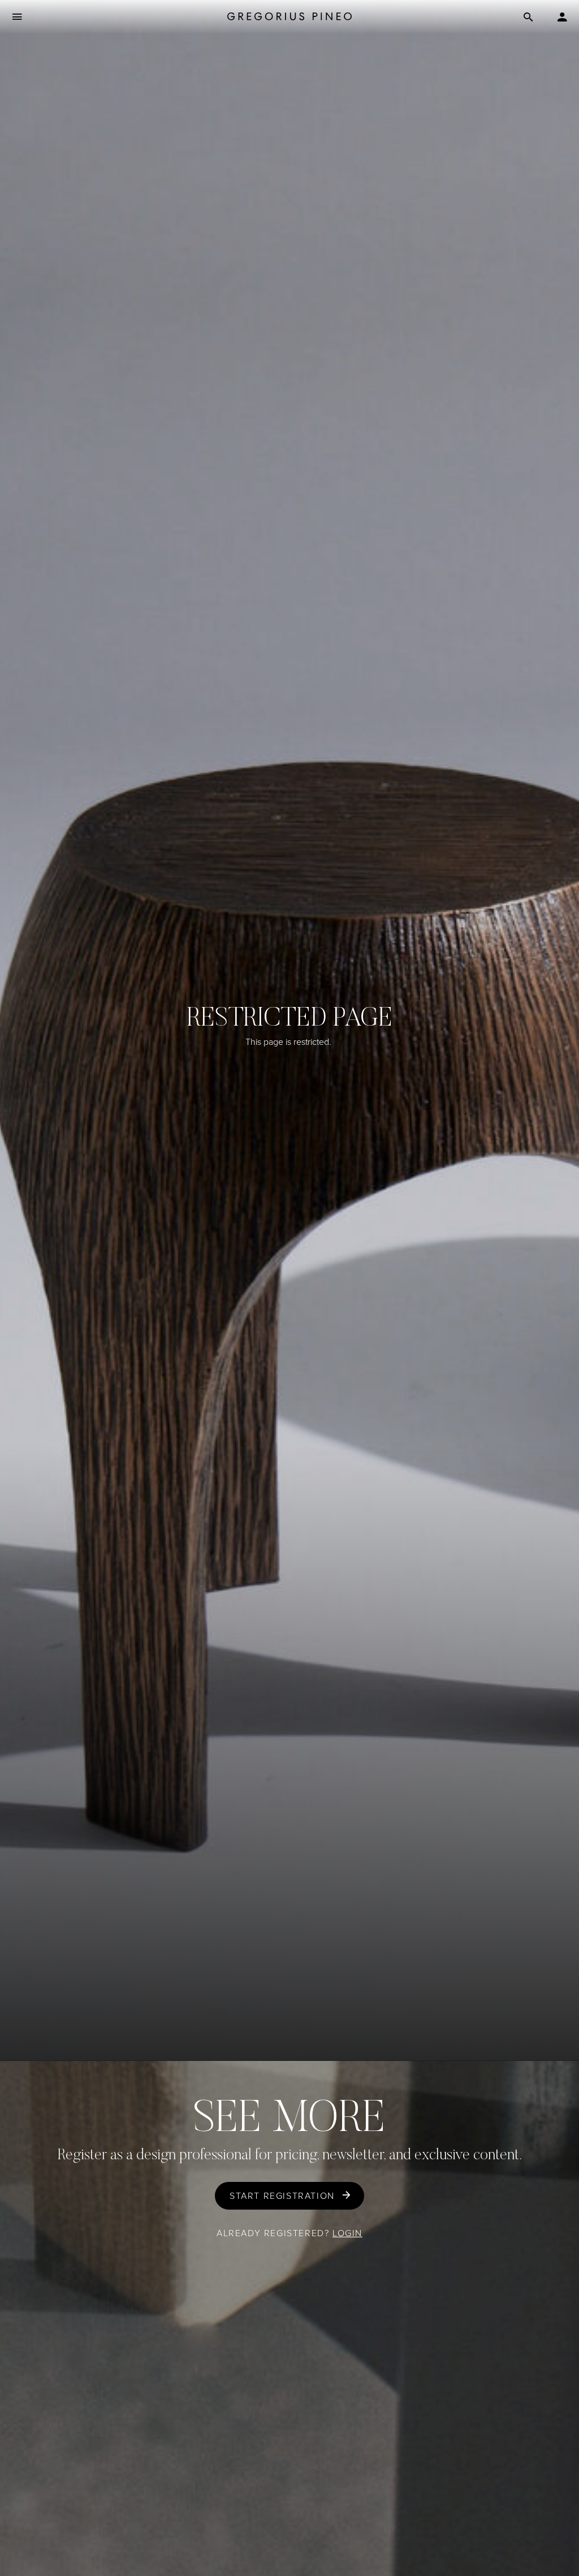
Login (347, 2233)
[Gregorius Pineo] (289, 17)
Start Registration (282, 2196)
